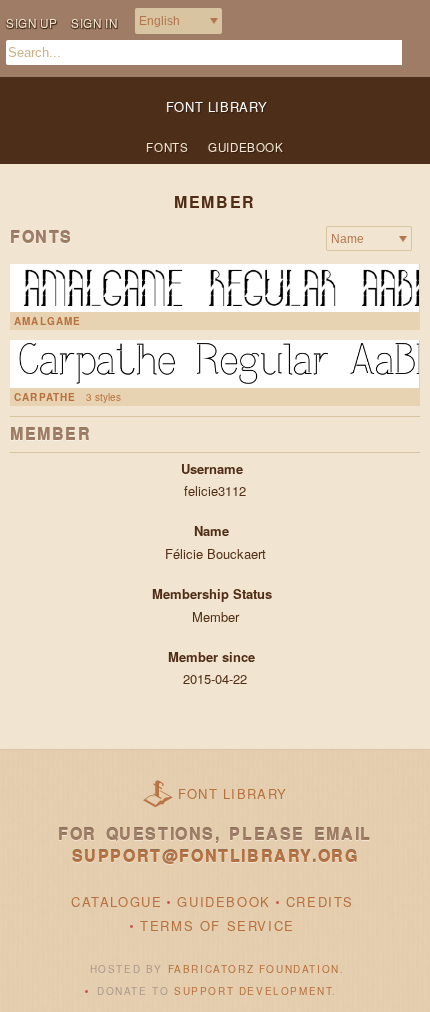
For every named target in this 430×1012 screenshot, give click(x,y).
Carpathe (45, 397)
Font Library (233, 793)
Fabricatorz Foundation (254, 969)
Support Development (253, 991)
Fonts (167, 147)
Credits (320, 901)
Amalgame (48, 321)
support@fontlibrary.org (215, 855)
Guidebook (245, 147)
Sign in (94, 23)
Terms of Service (217, 925)
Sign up (31, 23)
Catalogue (116, 901)
